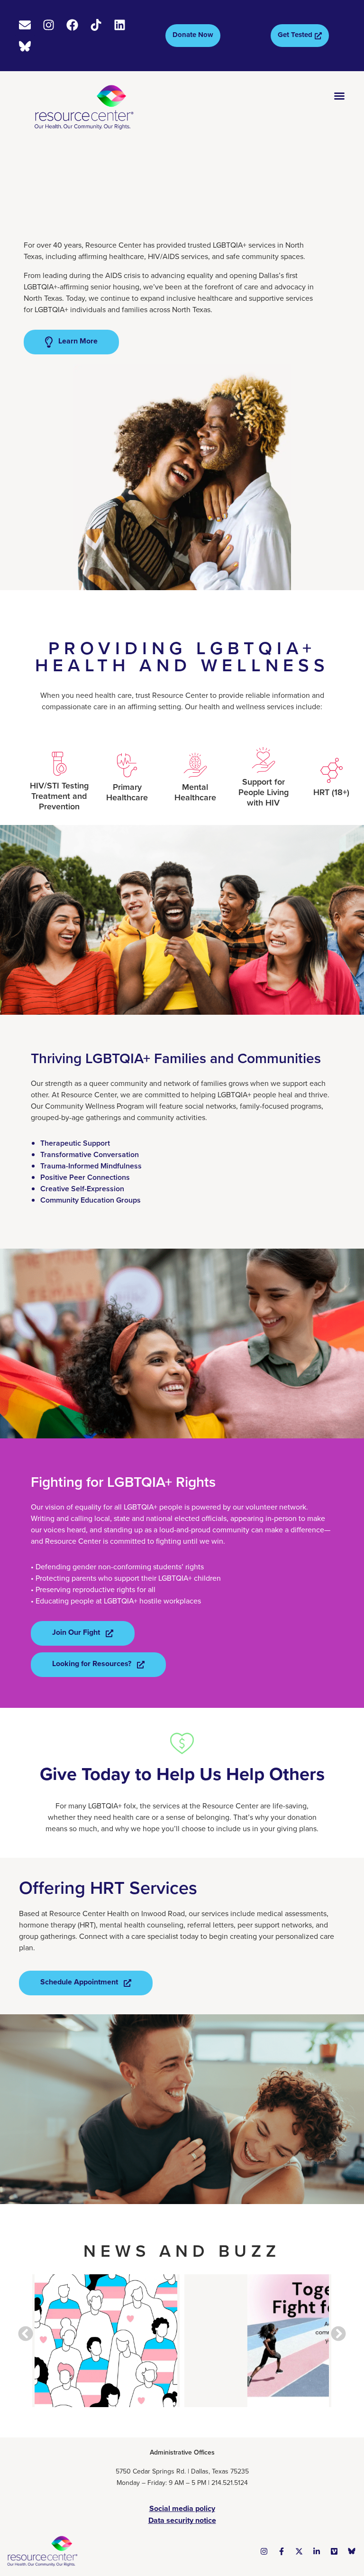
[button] (26, 2334)
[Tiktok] (96, 25)
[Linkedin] (120, 25)
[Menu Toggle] (339, 96)
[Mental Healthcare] (195, 765)
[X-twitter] (299, 2551)
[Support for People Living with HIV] (264, 760)
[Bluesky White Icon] (25, 46)
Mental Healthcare (195, 792)
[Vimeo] (334, 2551)
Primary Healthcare (127, 792)
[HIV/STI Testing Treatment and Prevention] (59, 764)
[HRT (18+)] (331, 770)
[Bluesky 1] (352, 2551)
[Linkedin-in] (317, 2551)
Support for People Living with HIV (264, 792)
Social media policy (182, 2508)
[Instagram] (49, 25)
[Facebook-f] (282, 2551)
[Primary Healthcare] (127, 765)
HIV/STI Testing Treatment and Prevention (59, 796)
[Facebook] (72, 25)
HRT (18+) (331, 792)
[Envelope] (25, 25)
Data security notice (182, 2520)
